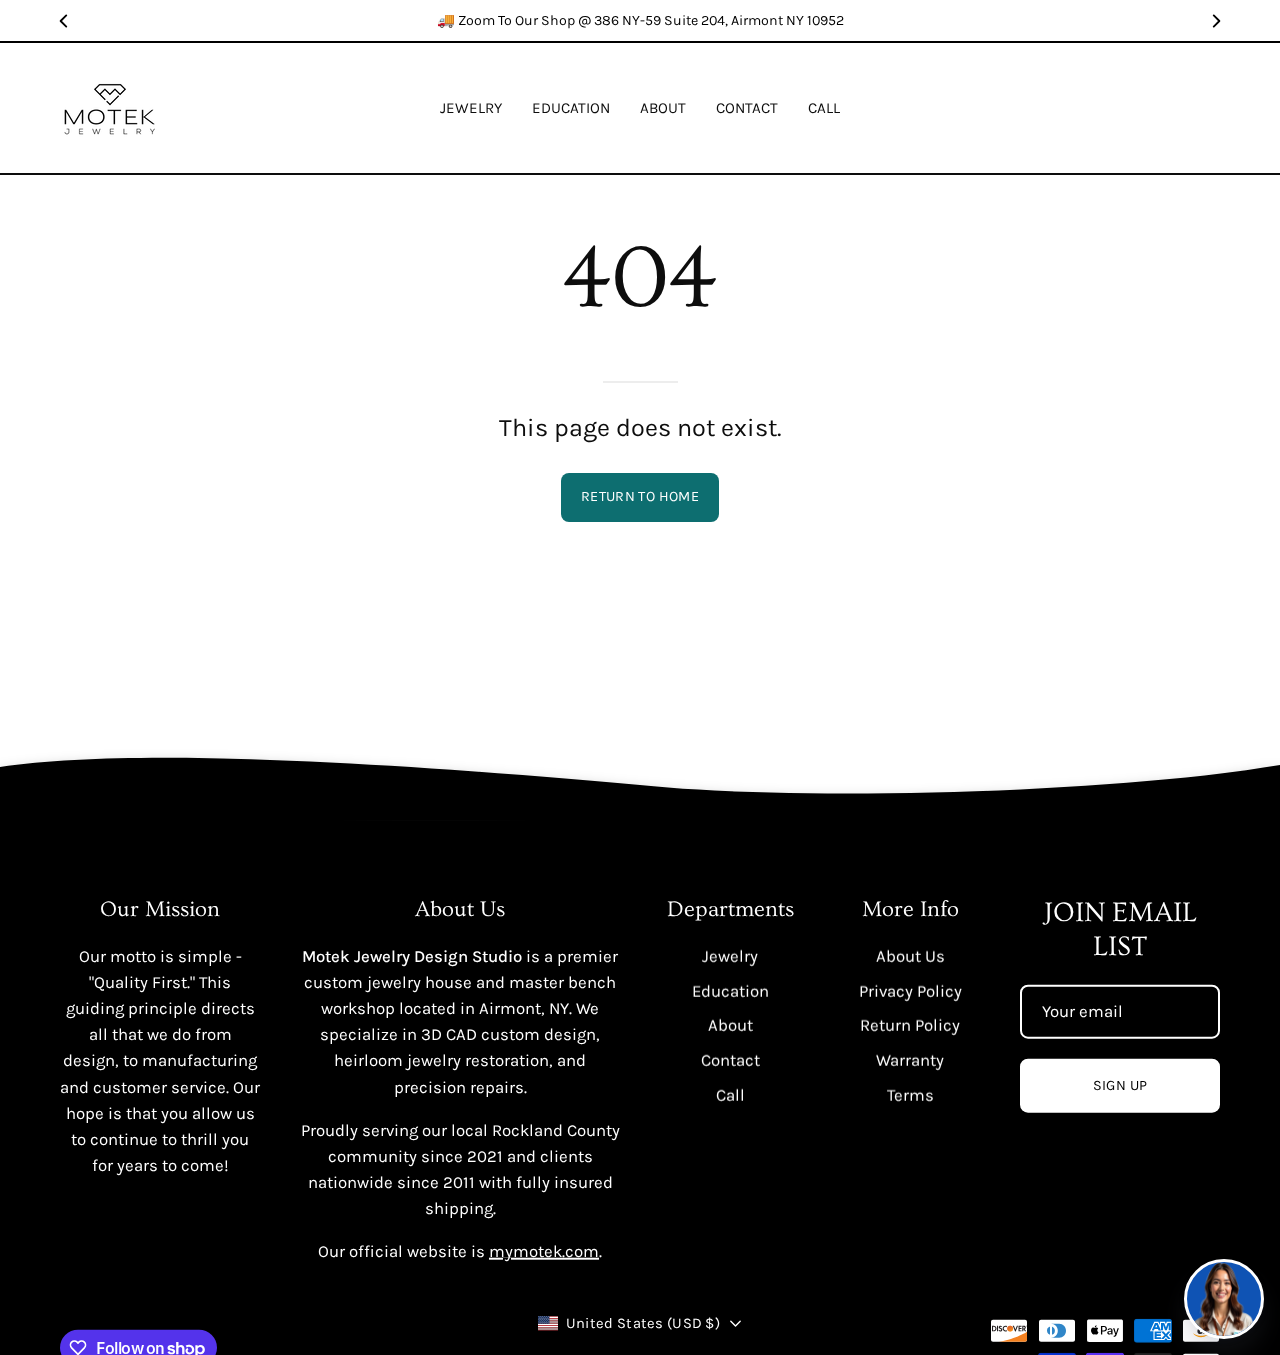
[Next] (1216, 21)
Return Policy (910, 1024)
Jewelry (730, 955)
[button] (571, 108)
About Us (910, 955)
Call (730, 1094)
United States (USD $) (643, 1322)
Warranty (910, 1059)
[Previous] (64, 21)
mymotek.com (544, 1251)
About (730, 1024)
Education (730, 990)
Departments (730, 909)
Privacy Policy (910, 990)
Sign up (1120, 1084)
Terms (910, 1094)
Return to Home (640, 496)
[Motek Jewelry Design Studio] (110, 108)
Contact (730, 1059)
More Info (910, 909)
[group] (640, 20)
